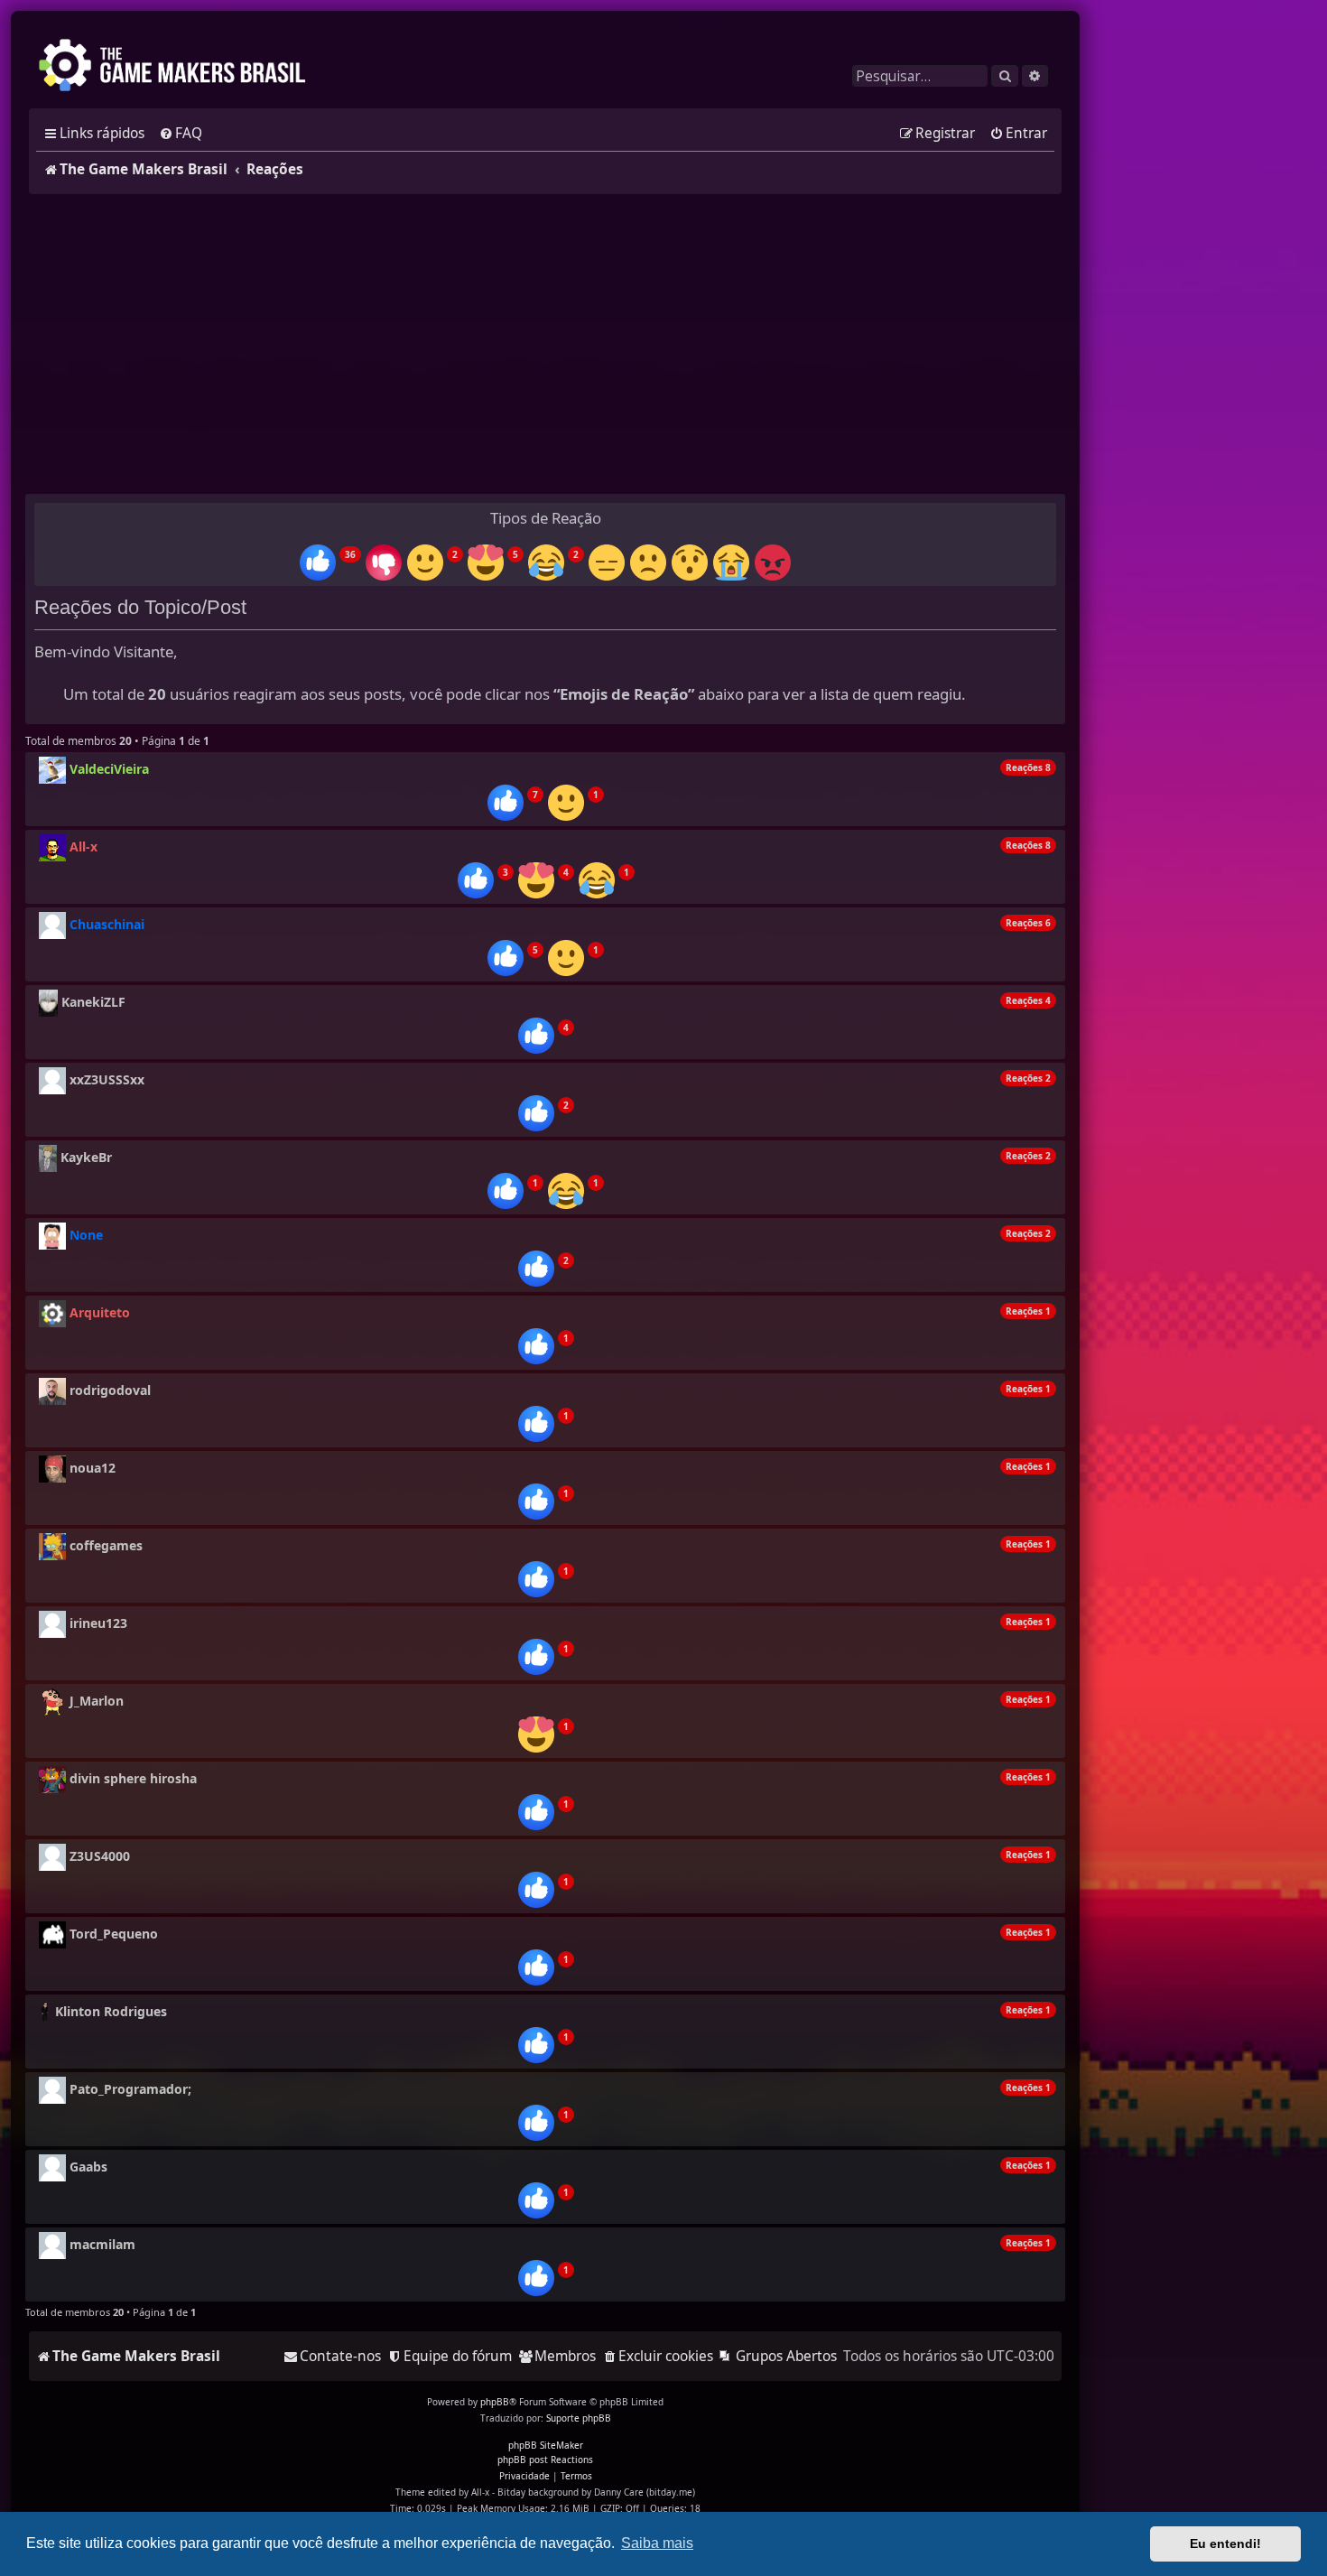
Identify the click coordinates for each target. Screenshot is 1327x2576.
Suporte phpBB (579, 2418)
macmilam (102, 2244)
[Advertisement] (545, 344)
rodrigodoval (110, 1390)
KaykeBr (86, 1157)
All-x (84, 846)
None (86, 1235)
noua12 (93, 1468)
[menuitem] (181, 134)
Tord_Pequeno (114, 1934)
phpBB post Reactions (545, 2460)
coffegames (106, 1545)
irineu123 (98, 1623)
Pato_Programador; (130, 2089)
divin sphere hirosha (133, 1778)
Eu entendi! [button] (1225, 2543)
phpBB (495, 2402)
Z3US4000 (100, 1856)
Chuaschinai (107, 924)
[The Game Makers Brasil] (181, 67)
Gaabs (88, 2167)
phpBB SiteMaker (546, 2445)
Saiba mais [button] (657, 2543)
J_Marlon (97, 1701)
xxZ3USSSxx (107, 1079)
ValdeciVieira (109, 769)
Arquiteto (100, 1312)
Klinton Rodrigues (111, 2011)
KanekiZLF (93, 1002)
